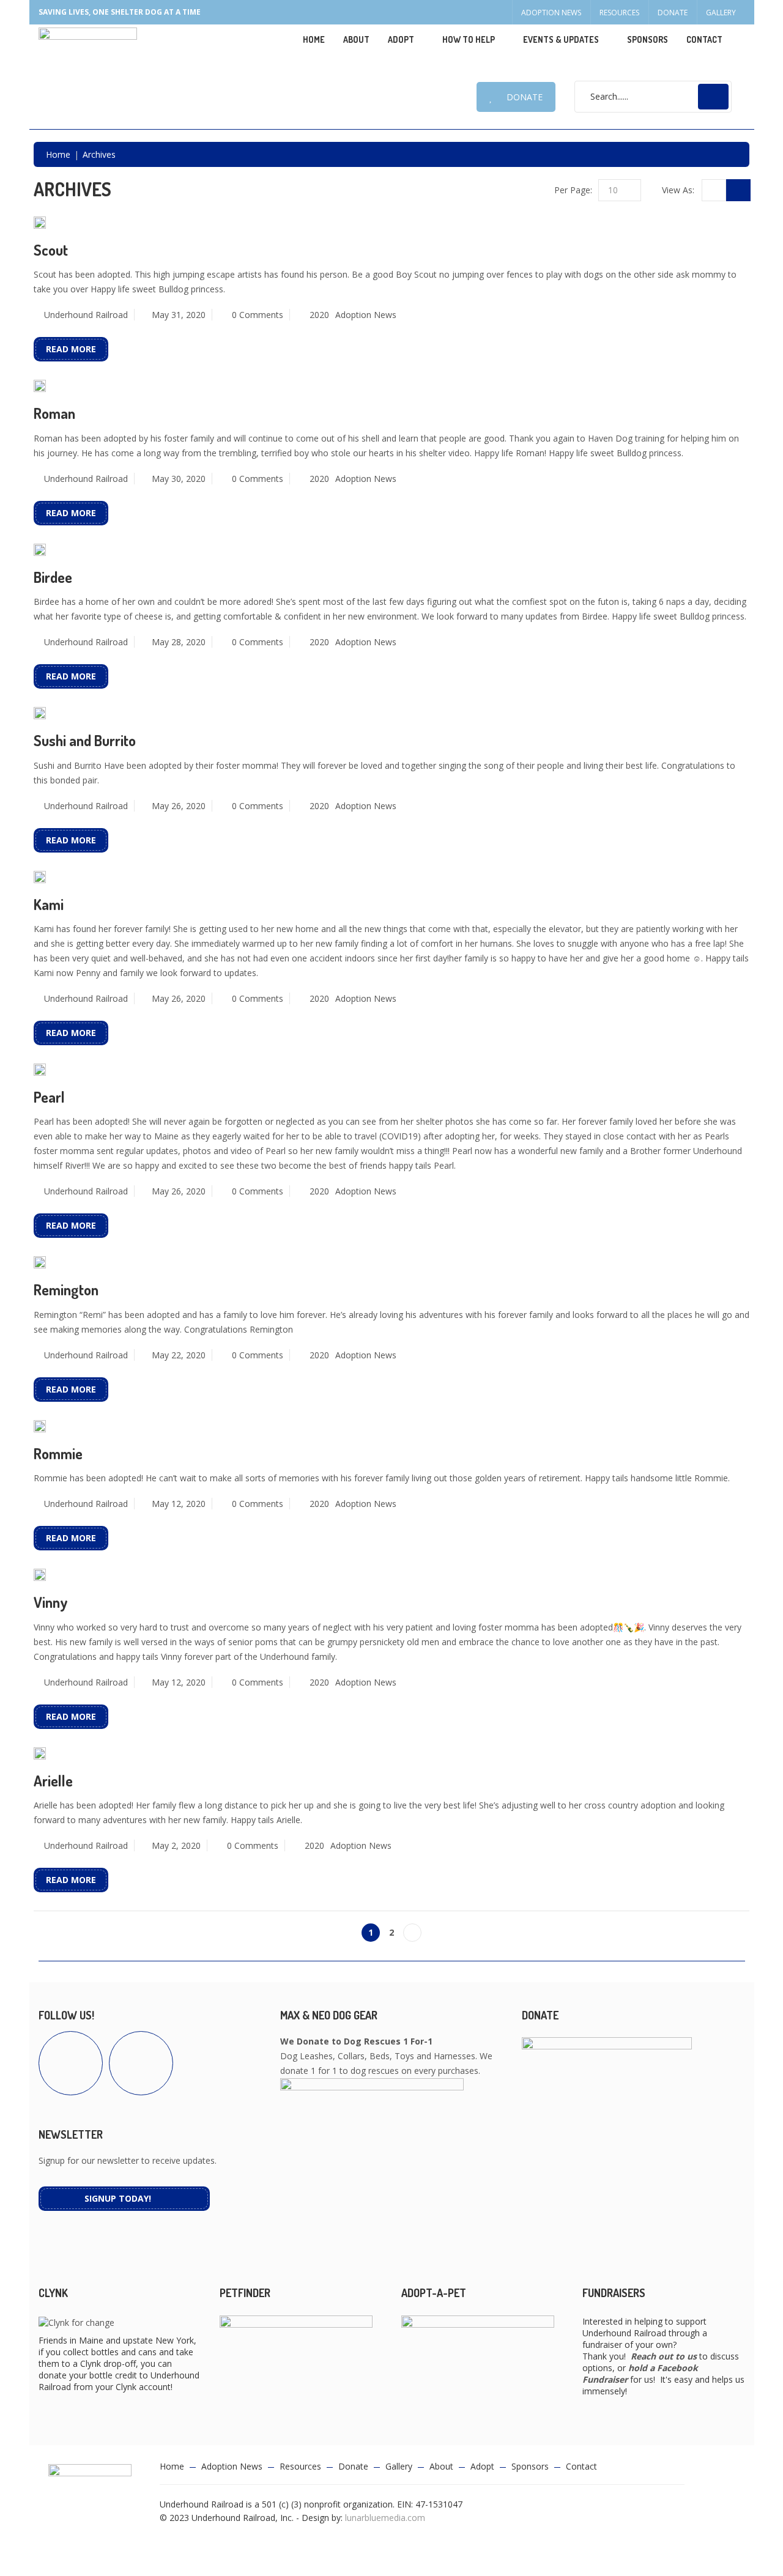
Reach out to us (664, 2356)
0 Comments (258, 315)
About (356, 39)
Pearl (49, 1097)
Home (314, 39)
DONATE (525, 97)
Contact (704, 39)
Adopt (482, 2466)
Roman (54, 413)
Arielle (53, 1781)
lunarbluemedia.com (385, 2518)
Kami (49, 904)
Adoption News (551, 13)
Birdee (53, 577)
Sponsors (648, 39)
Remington (66, 1290)
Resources (619, 13)
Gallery (721, 13)
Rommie (58, 1453)
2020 (319, 315)
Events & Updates (561, 39)
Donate (673, 13)
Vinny (51, 1602)
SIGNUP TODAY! (118, 2198)
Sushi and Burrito (85, 740)
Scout (51, 250)
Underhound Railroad (86, 315)
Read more (71, 349)
